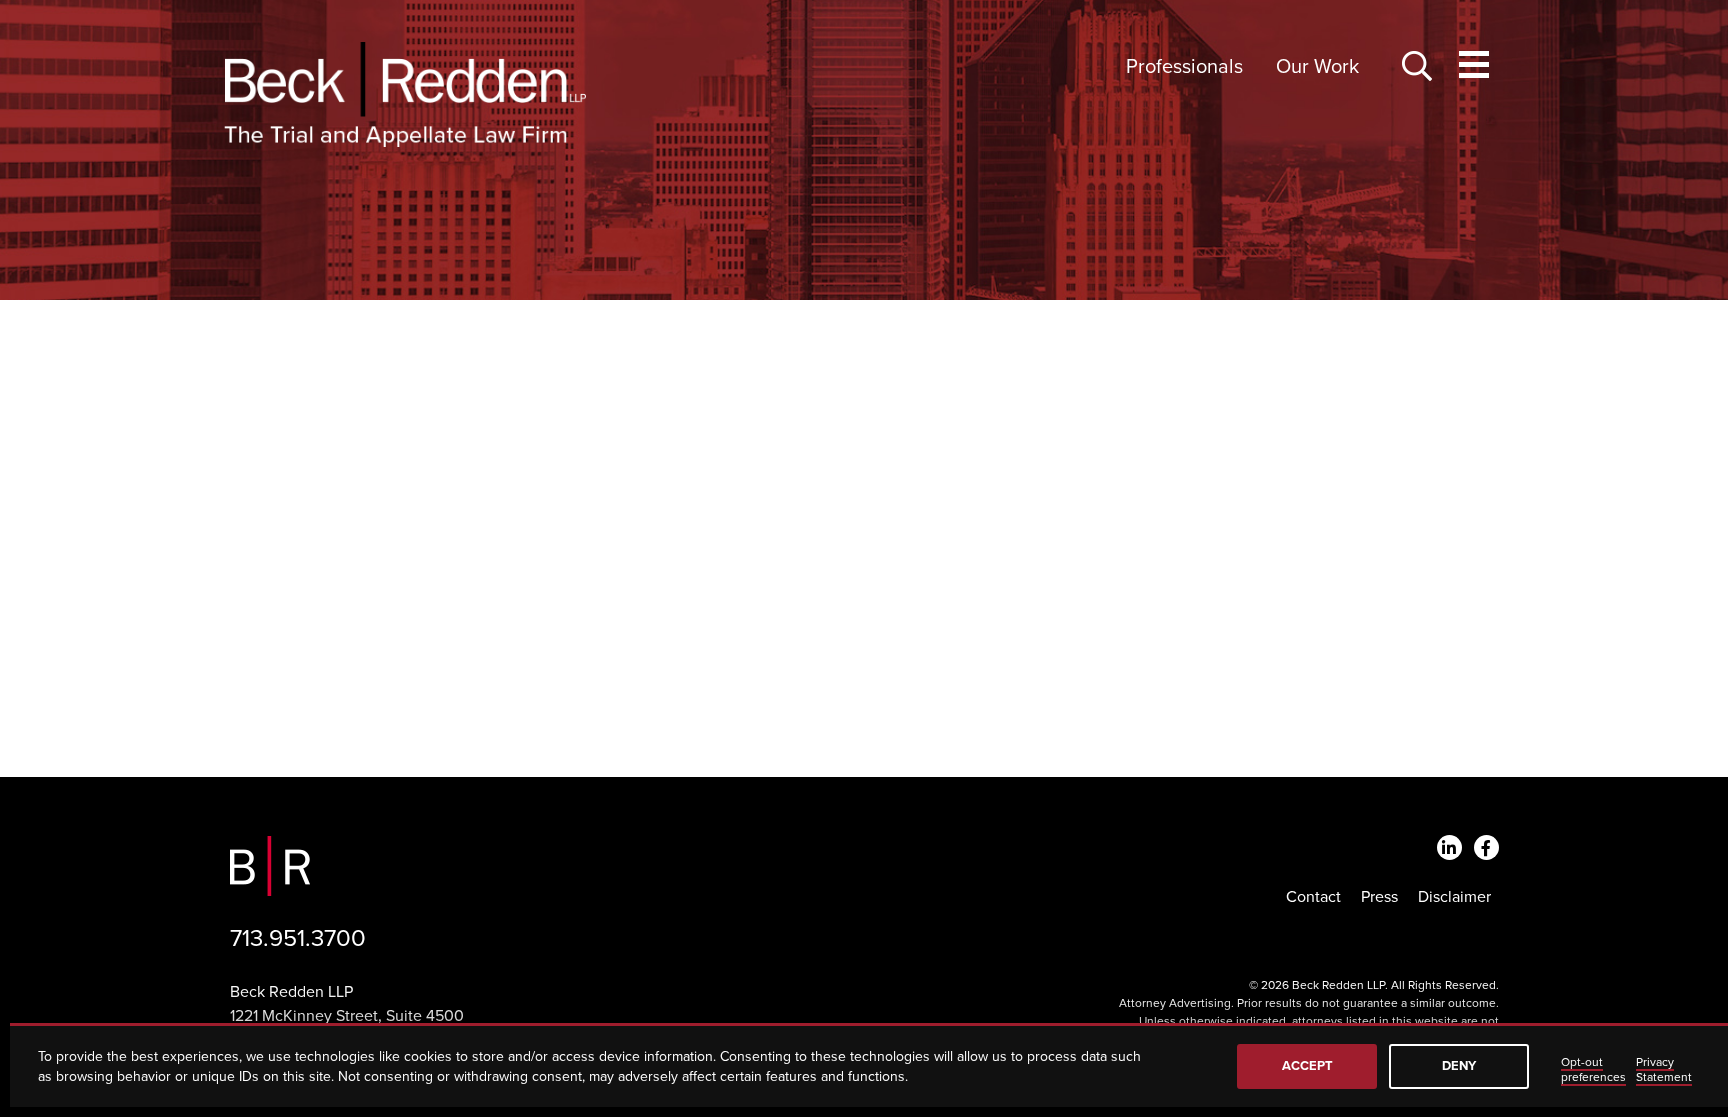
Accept (1307, 1066)
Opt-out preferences (1593, 1069)
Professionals (1184, 67)
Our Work (1317, 67)
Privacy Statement (1664, 1069)
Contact (1313, 897)
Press (1379, 897)
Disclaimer (1454, 897)
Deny (1459, 1066)
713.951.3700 (298, 938)
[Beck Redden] (405, 94)
